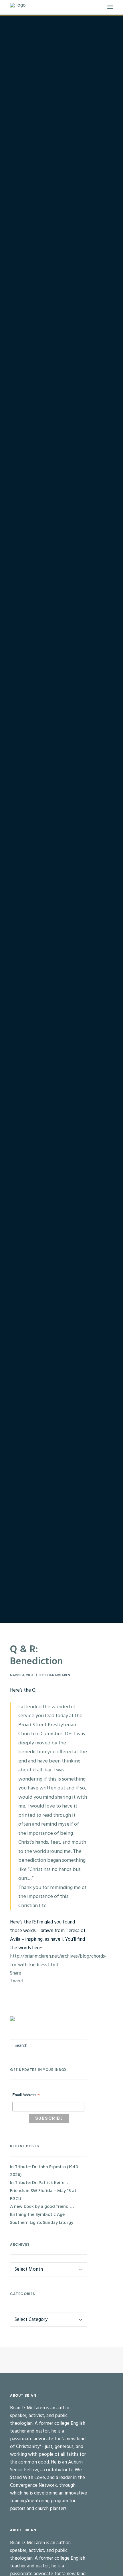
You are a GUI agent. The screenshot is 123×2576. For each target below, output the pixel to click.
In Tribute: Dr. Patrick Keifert (39, 2183)
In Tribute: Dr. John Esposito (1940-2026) (45, 2171)
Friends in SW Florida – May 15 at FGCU (43, 2195)
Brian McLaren (57, 1675)
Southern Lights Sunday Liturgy (42, 2223)
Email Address (26, 2096)
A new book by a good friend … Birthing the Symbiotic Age (42, 2211)
